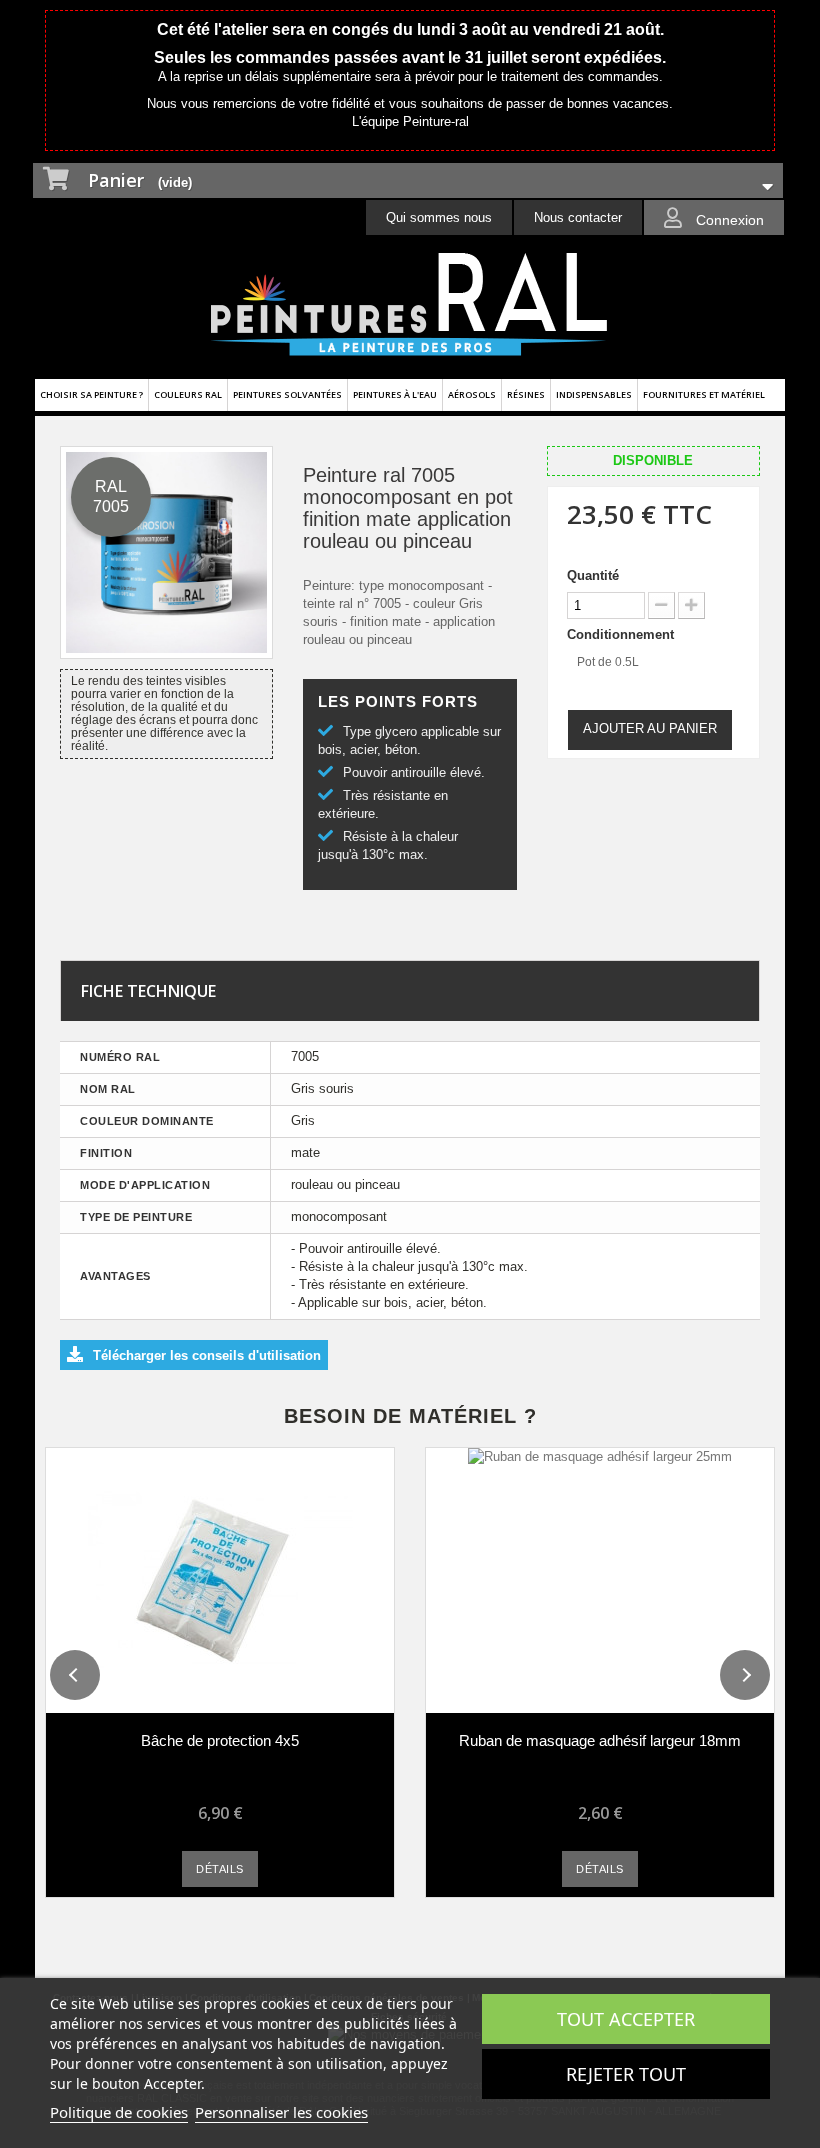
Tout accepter (626, 2019)
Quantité (593, 575)
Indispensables (594, 394)
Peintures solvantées (287, 394)
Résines (526, 394)
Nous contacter (578, 217)
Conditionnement (622, 634)
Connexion (728, 220)
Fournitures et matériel (704, 394)
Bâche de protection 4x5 (220, 1740)
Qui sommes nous (439, 217)
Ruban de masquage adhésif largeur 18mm (600, 1740)
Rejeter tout (626, 2074)
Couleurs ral (188, 394)
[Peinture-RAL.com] (410, 305)
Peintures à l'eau (395, 394)
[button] (75, 1675)
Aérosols (472, 394)
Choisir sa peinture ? (91, 394)
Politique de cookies (119, 2112)
